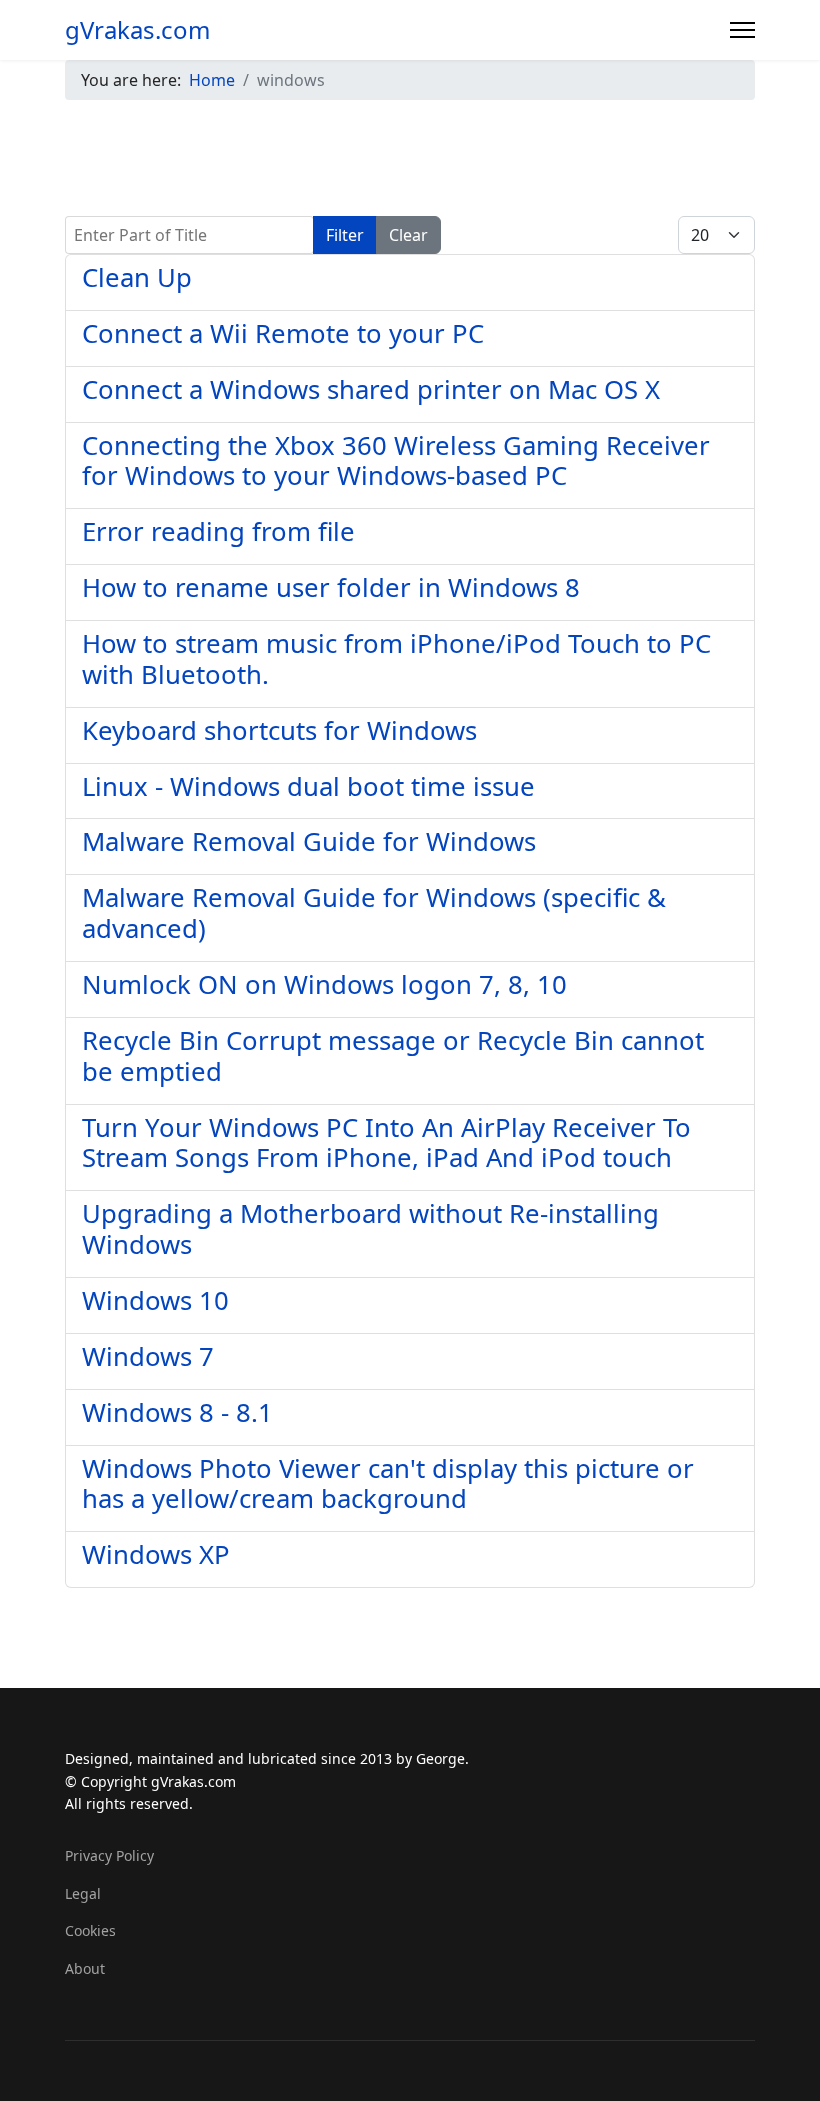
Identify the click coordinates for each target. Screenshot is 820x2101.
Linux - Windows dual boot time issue (308, 786)
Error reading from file (218, 531)
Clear (408, 235)
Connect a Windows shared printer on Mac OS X (371, 389)
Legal (83, 1893)
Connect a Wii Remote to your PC (283, 333)
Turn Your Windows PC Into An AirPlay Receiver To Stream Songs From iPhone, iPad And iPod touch (386, 1143)
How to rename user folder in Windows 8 (331, 587)
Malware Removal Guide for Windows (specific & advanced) (374, 913)
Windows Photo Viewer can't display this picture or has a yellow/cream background (388, 1484)
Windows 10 (155, 1300)
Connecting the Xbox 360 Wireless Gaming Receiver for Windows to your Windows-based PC (396, 461)
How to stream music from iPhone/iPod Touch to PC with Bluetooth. (396, 659)
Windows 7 (148, 1356)
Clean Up (137, 277)
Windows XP (156, 1554)
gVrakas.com (137, 30)
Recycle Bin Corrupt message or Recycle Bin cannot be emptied (393, 1056)
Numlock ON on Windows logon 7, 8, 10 (324, 984)
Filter (345, 235)
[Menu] (742, 30)
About (85, 1968)
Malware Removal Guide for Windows (309, 841)
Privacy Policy (109, 1855)
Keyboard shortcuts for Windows (279, 730)
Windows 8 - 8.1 (177, 1412)
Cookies (90, 1930)
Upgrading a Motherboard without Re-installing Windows (370, 1229)
